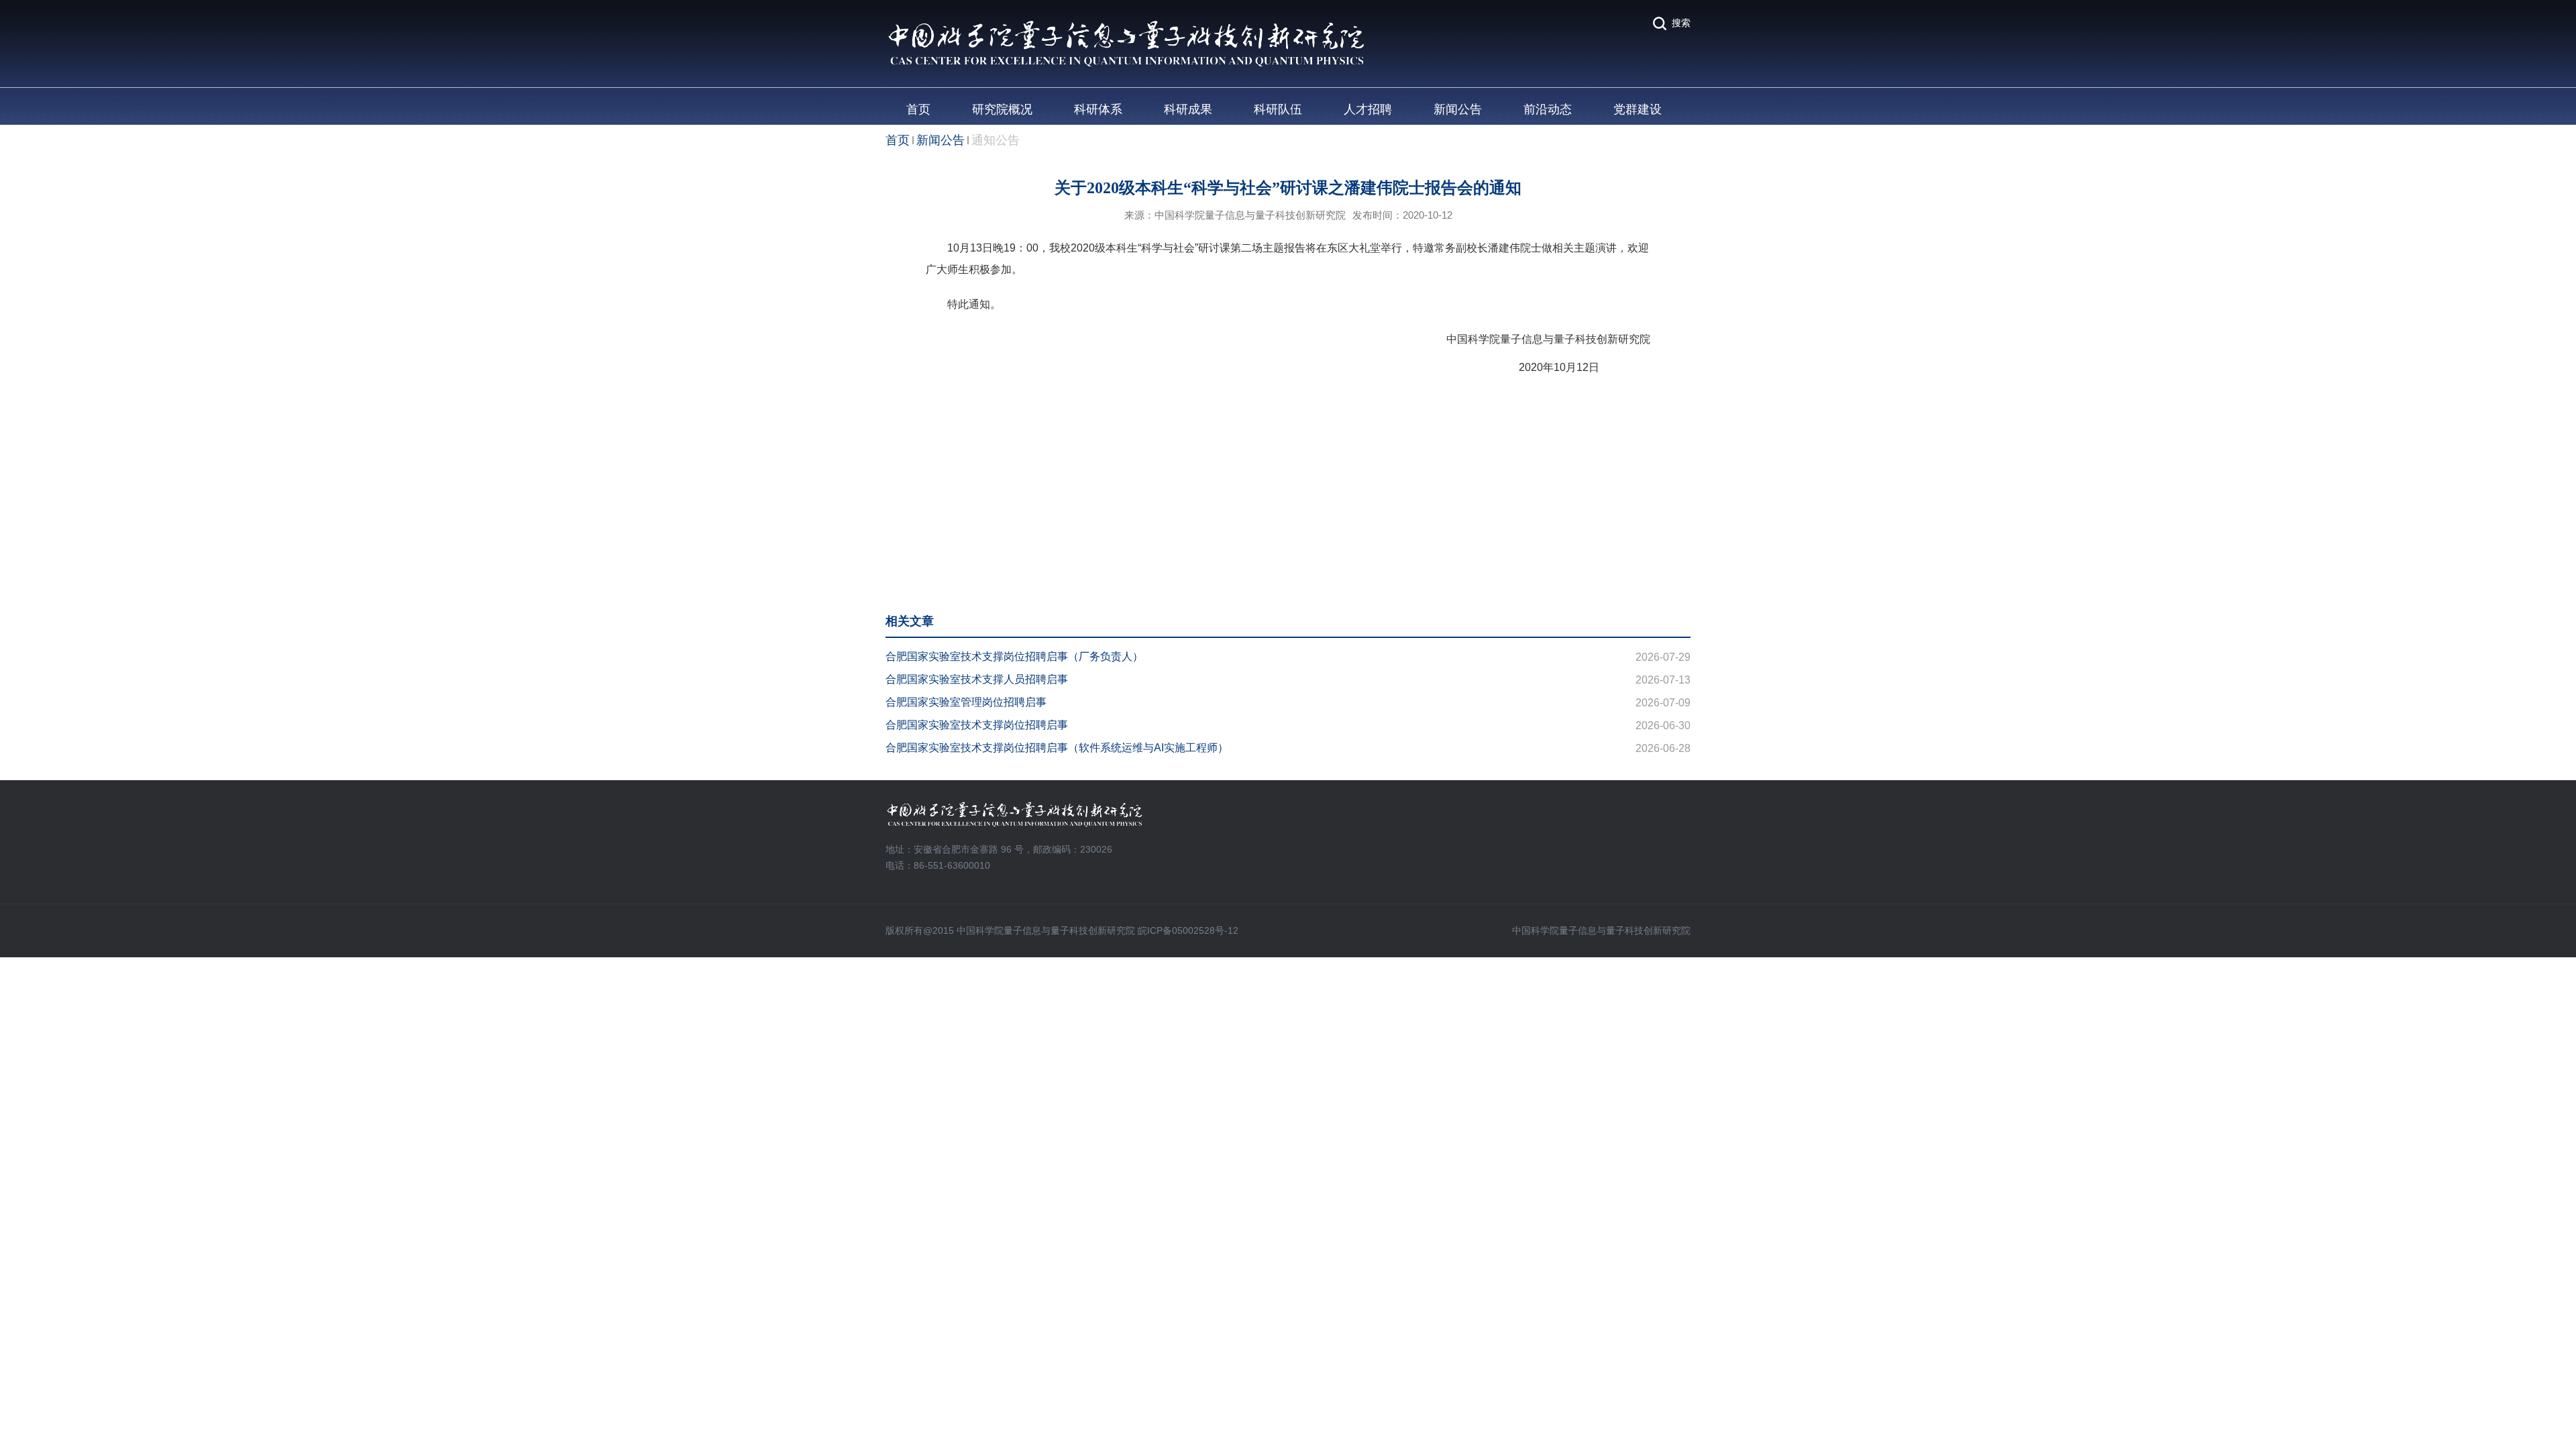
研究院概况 (1002, 109)
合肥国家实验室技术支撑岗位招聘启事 (977, 725)
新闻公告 (1458, 109)
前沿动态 (1548, 109)
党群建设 (1638, 109)
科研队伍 (1278, 109)
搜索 (1681, 23)
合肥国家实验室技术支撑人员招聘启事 (977, 679)
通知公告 (996, 140)
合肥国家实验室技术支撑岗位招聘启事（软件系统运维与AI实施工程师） (1057, 748)
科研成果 (1188, 109)
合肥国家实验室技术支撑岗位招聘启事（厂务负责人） (1014, 656)
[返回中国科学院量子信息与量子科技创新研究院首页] (1126, 24)
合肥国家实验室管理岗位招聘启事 (966, 702)
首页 (918, 109)
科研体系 (1098, 109)
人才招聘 (1368, 109)
